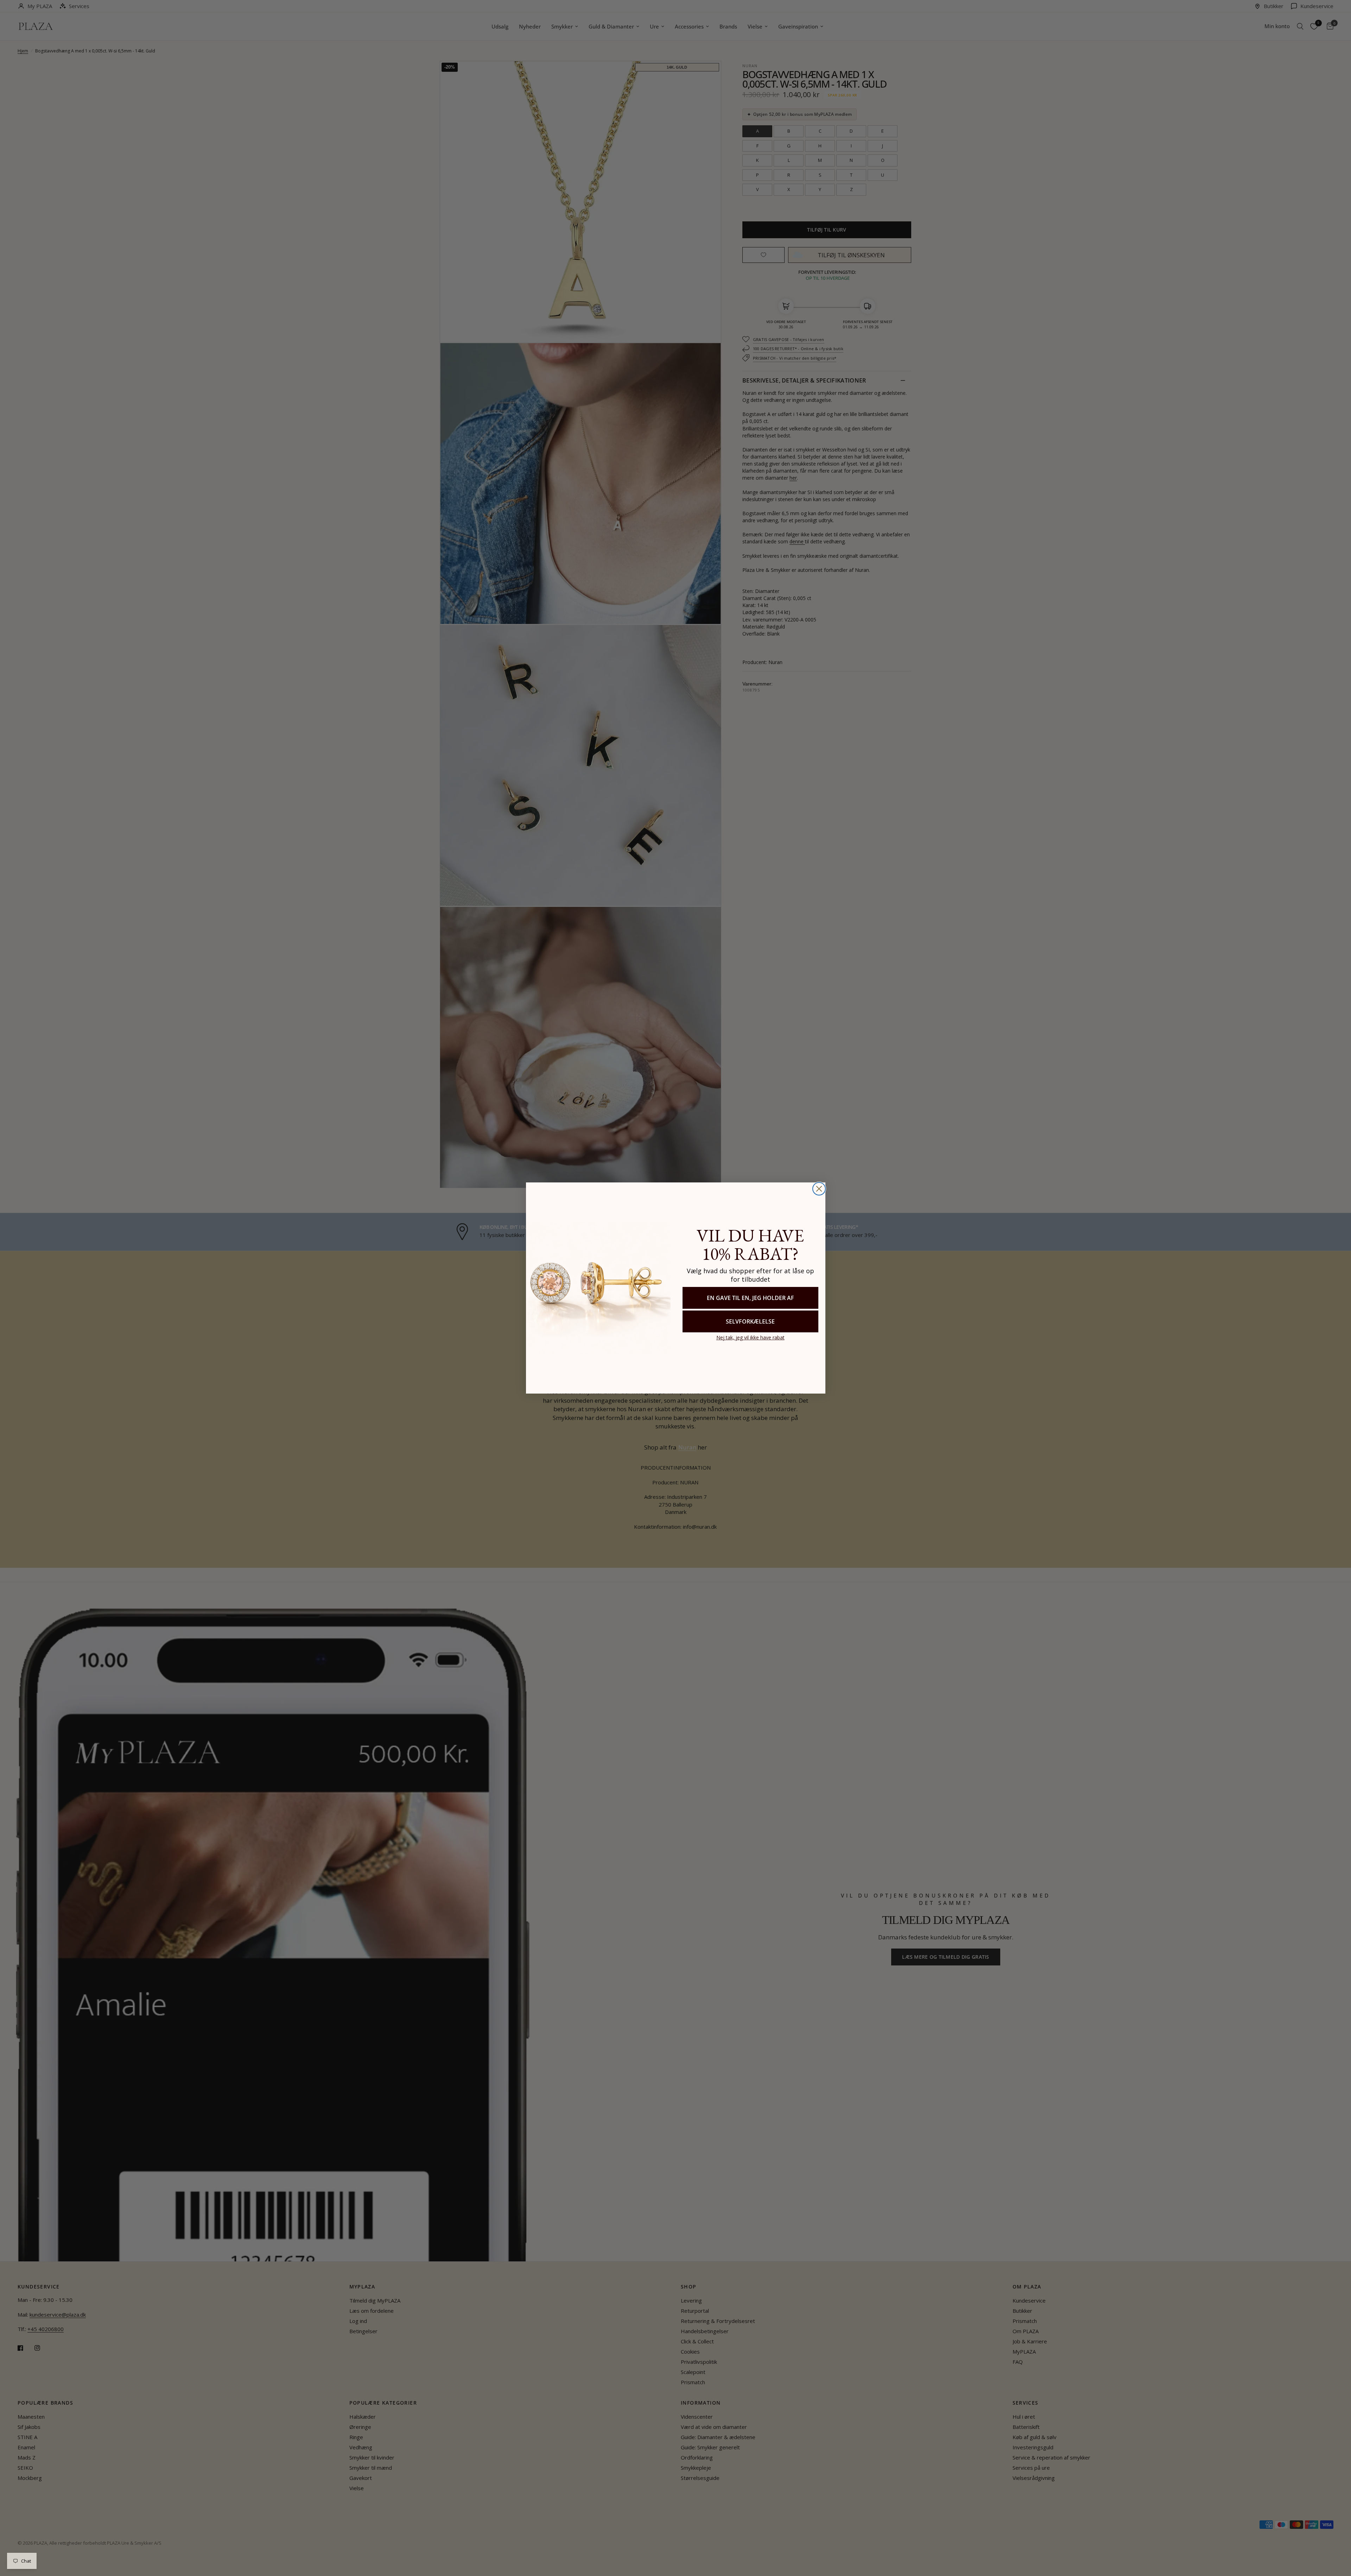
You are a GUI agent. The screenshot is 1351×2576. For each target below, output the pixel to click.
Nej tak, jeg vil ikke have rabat (750, 1337)
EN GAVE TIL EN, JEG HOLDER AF (750, 1298)
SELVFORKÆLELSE (750, 1321)
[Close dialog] (819, 1189)
